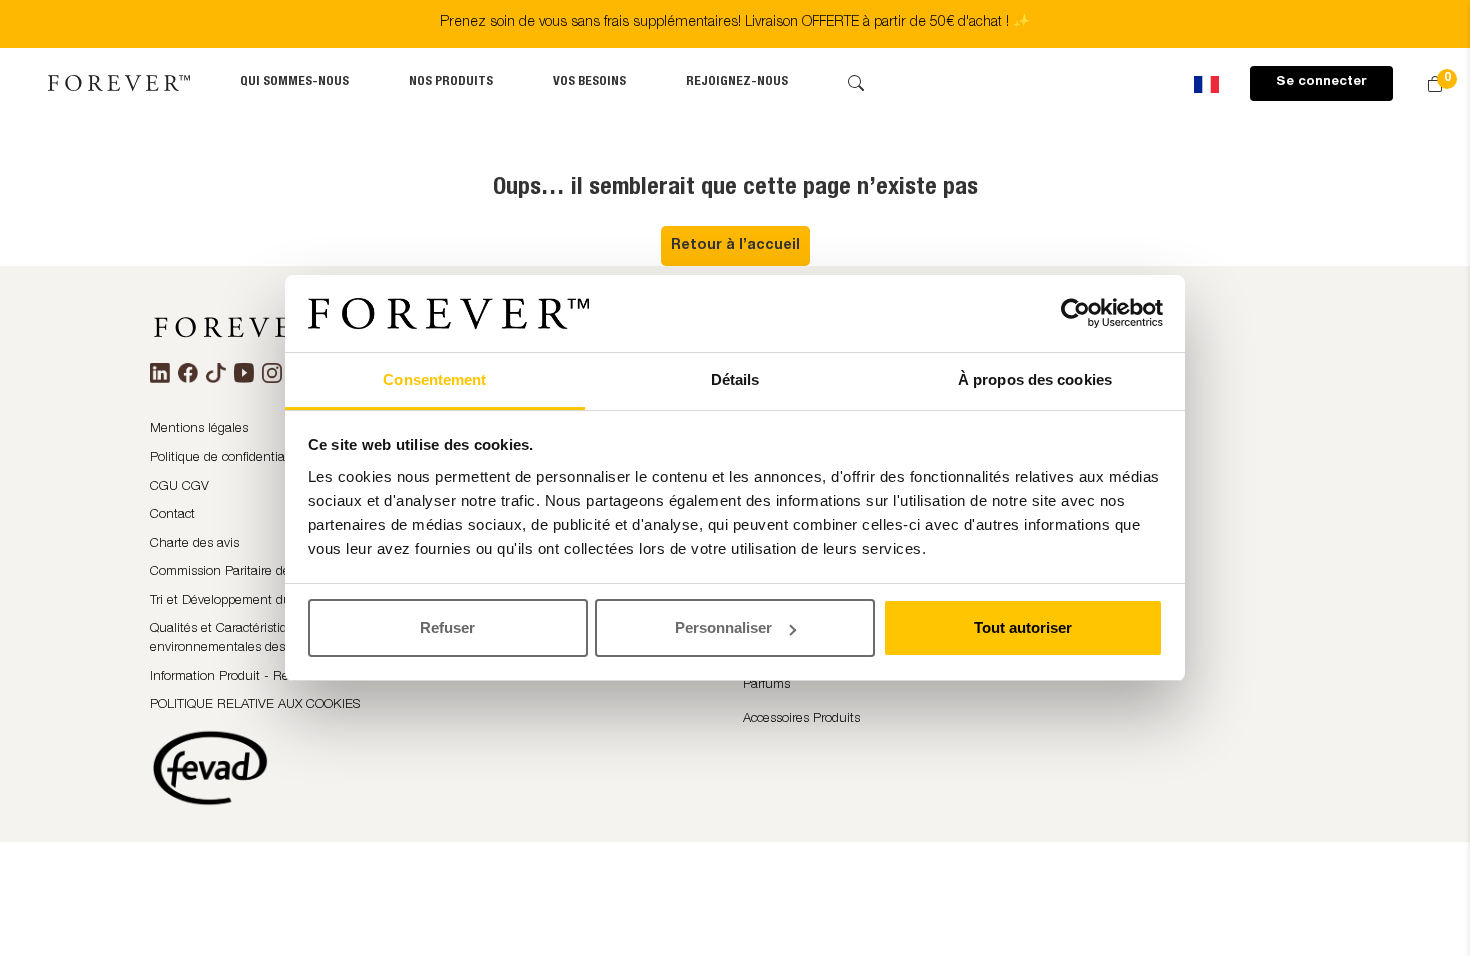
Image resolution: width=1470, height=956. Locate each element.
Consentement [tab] (434, 379)
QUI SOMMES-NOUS (294, 82)
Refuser (447, 627)
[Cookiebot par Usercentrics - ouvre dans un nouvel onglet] (1075, 314)
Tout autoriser (1023, 627)
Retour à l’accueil (735, 246)
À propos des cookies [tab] (1035, 379)
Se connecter (1321, 82)
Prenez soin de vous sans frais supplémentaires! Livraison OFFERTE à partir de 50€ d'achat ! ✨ (735, 23)
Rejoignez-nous (737, 82)
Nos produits (451, 82)
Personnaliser (723, 627)
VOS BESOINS (589, 82)
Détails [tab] (735, 379)
